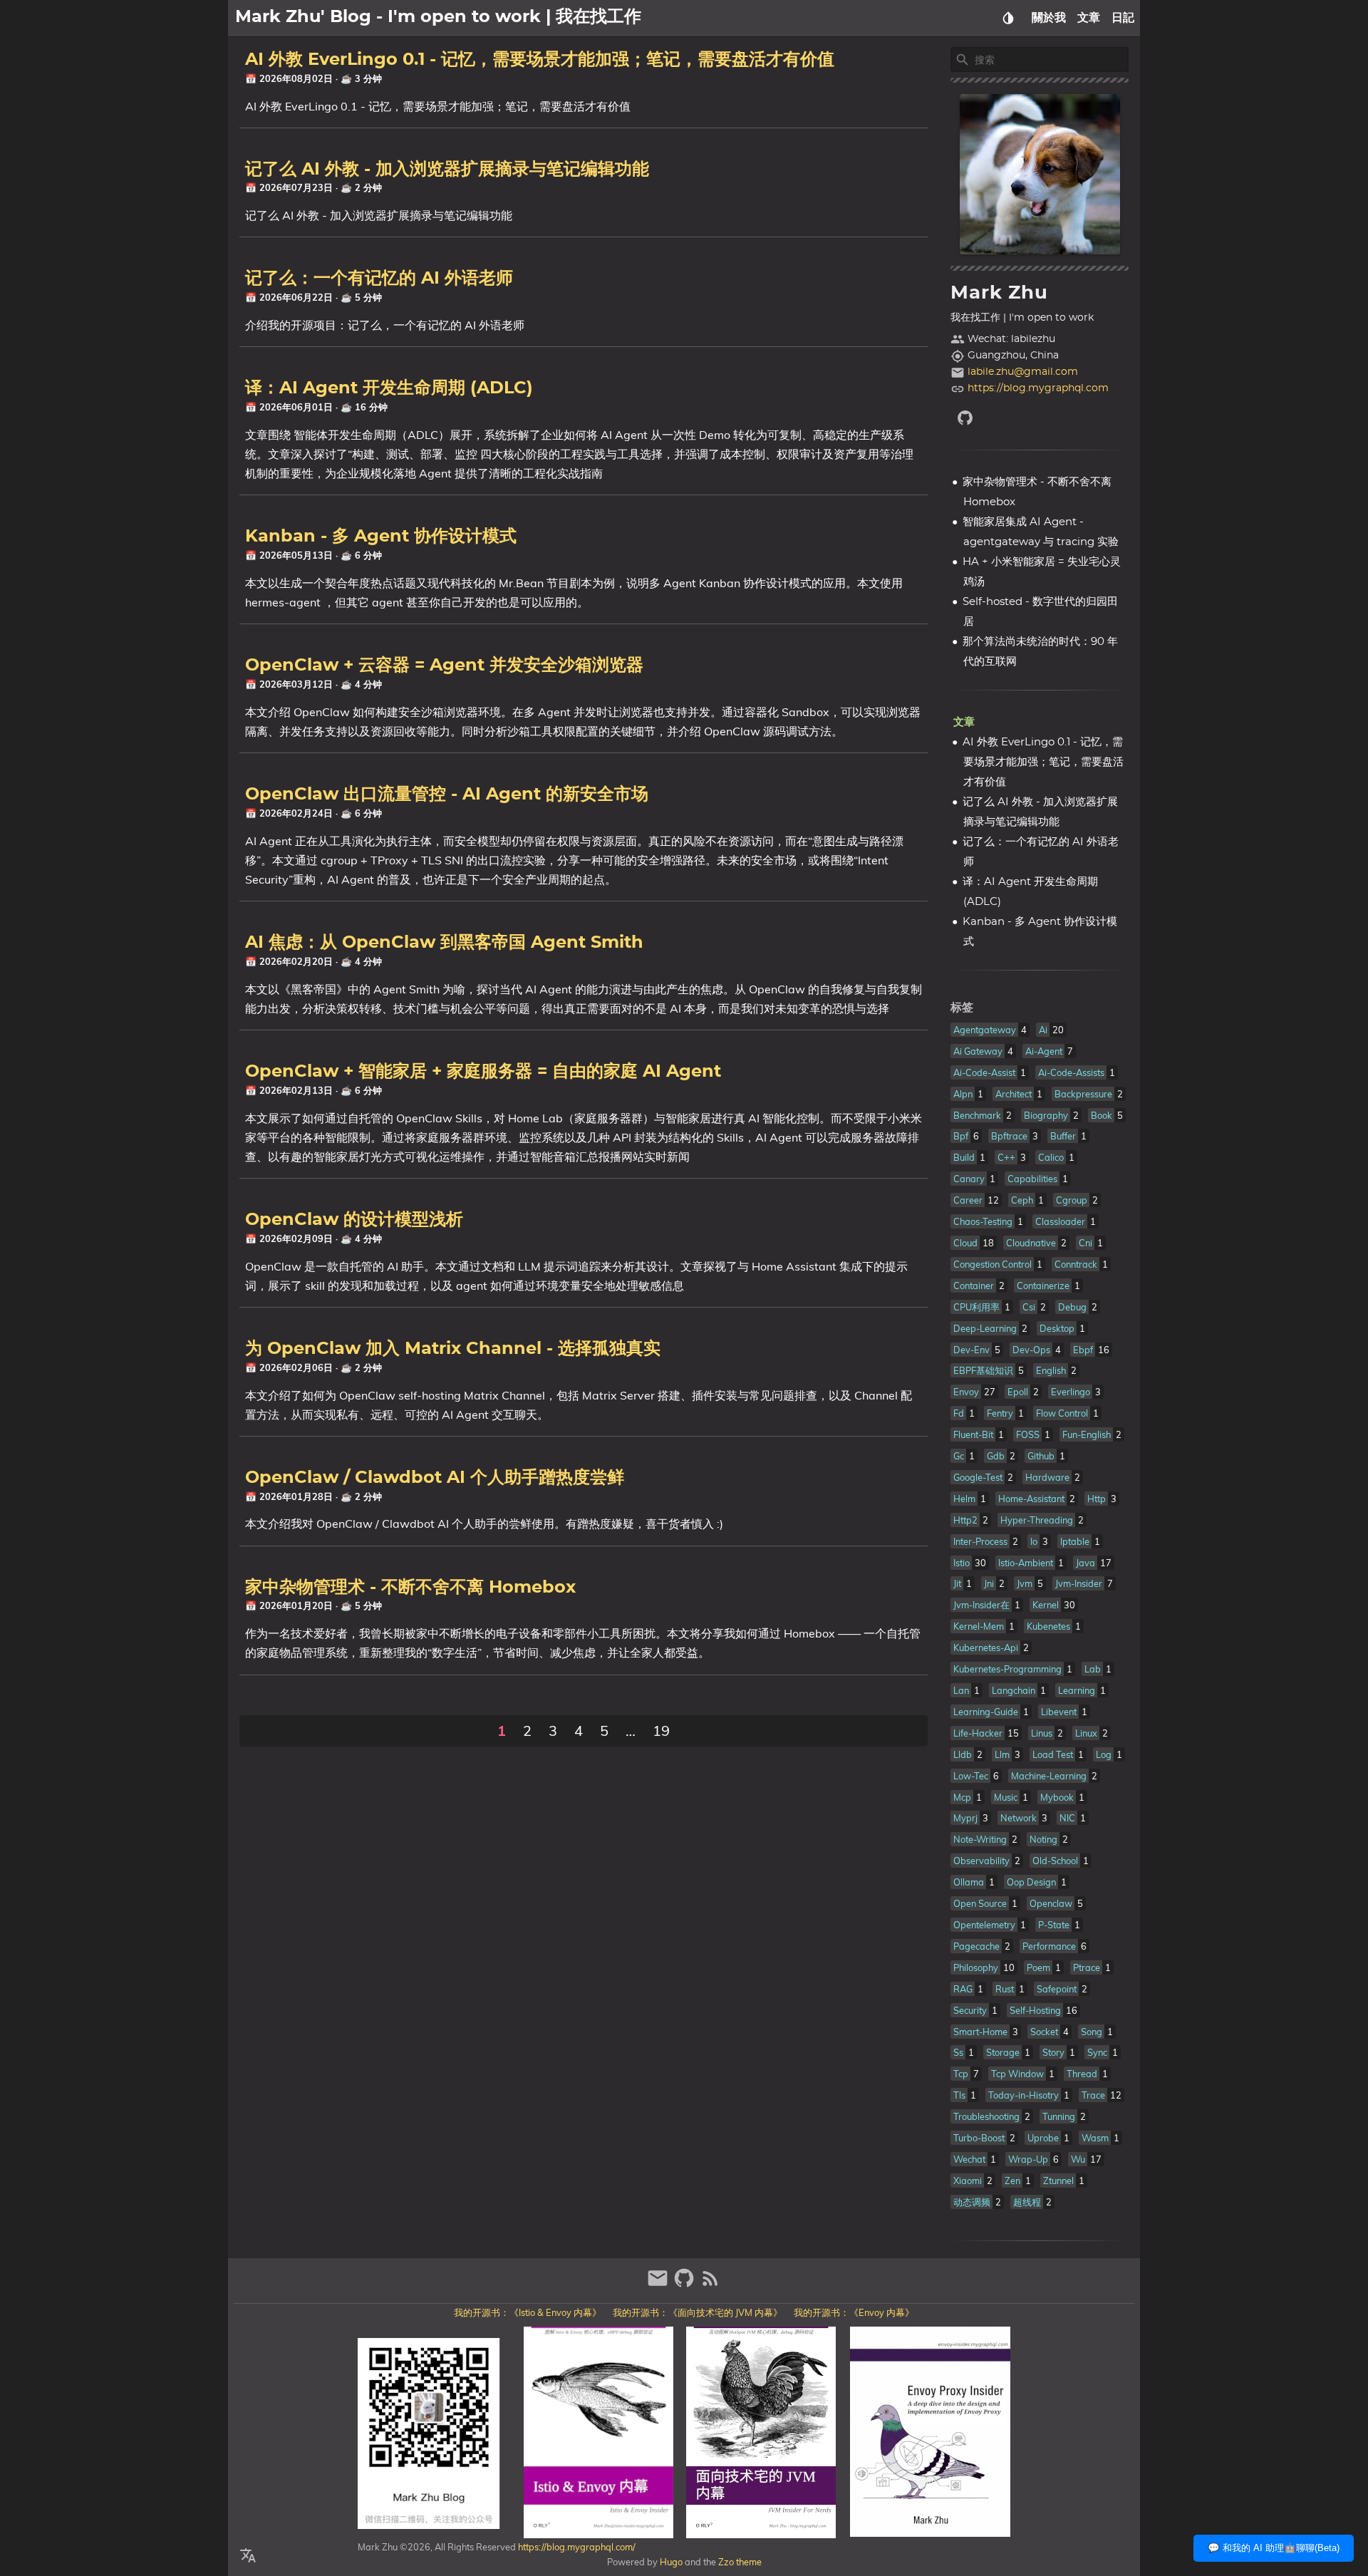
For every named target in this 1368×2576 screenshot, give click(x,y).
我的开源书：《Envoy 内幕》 (854, 2312)
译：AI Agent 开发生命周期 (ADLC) (389, 388)
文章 (1089, 18)
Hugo (671, 2562)
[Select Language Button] (248, 2556)
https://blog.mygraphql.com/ (576, 2547)
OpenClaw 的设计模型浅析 (354, 1220)
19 (661, 1731)
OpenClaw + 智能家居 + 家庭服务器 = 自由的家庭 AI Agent (483, 1072)
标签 (962, 1008)
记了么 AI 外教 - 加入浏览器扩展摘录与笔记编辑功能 (447, 170)
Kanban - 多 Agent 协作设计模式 (381, 537)
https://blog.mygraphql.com (1038, 388)
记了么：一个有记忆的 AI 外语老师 (379, 279)
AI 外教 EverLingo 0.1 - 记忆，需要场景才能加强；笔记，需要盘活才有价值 (540, 60)
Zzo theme (740, 2562)
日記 (1123, 18)
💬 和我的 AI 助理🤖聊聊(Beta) (1274, 2548)
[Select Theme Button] (1008, 18)
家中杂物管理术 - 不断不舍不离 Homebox (410, 1588)
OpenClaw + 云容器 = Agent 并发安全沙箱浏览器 (444, 666)
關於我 (1049, 18)
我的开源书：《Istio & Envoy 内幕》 (528, 2312)
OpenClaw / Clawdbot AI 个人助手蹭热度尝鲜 (435, 1478)
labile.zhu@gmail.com (1023, 372)
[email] (659, 2284)
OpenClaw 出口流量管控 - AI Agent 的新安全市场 (447, 795)
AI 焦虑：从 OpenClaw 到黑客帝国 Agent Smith (444, 943)
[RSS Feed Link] (710, 2284)
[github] (1040, 418)
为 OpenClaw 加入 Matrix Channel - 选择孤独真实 (453, 1349)
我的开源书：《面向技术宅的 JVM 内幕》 (698, 2312)
